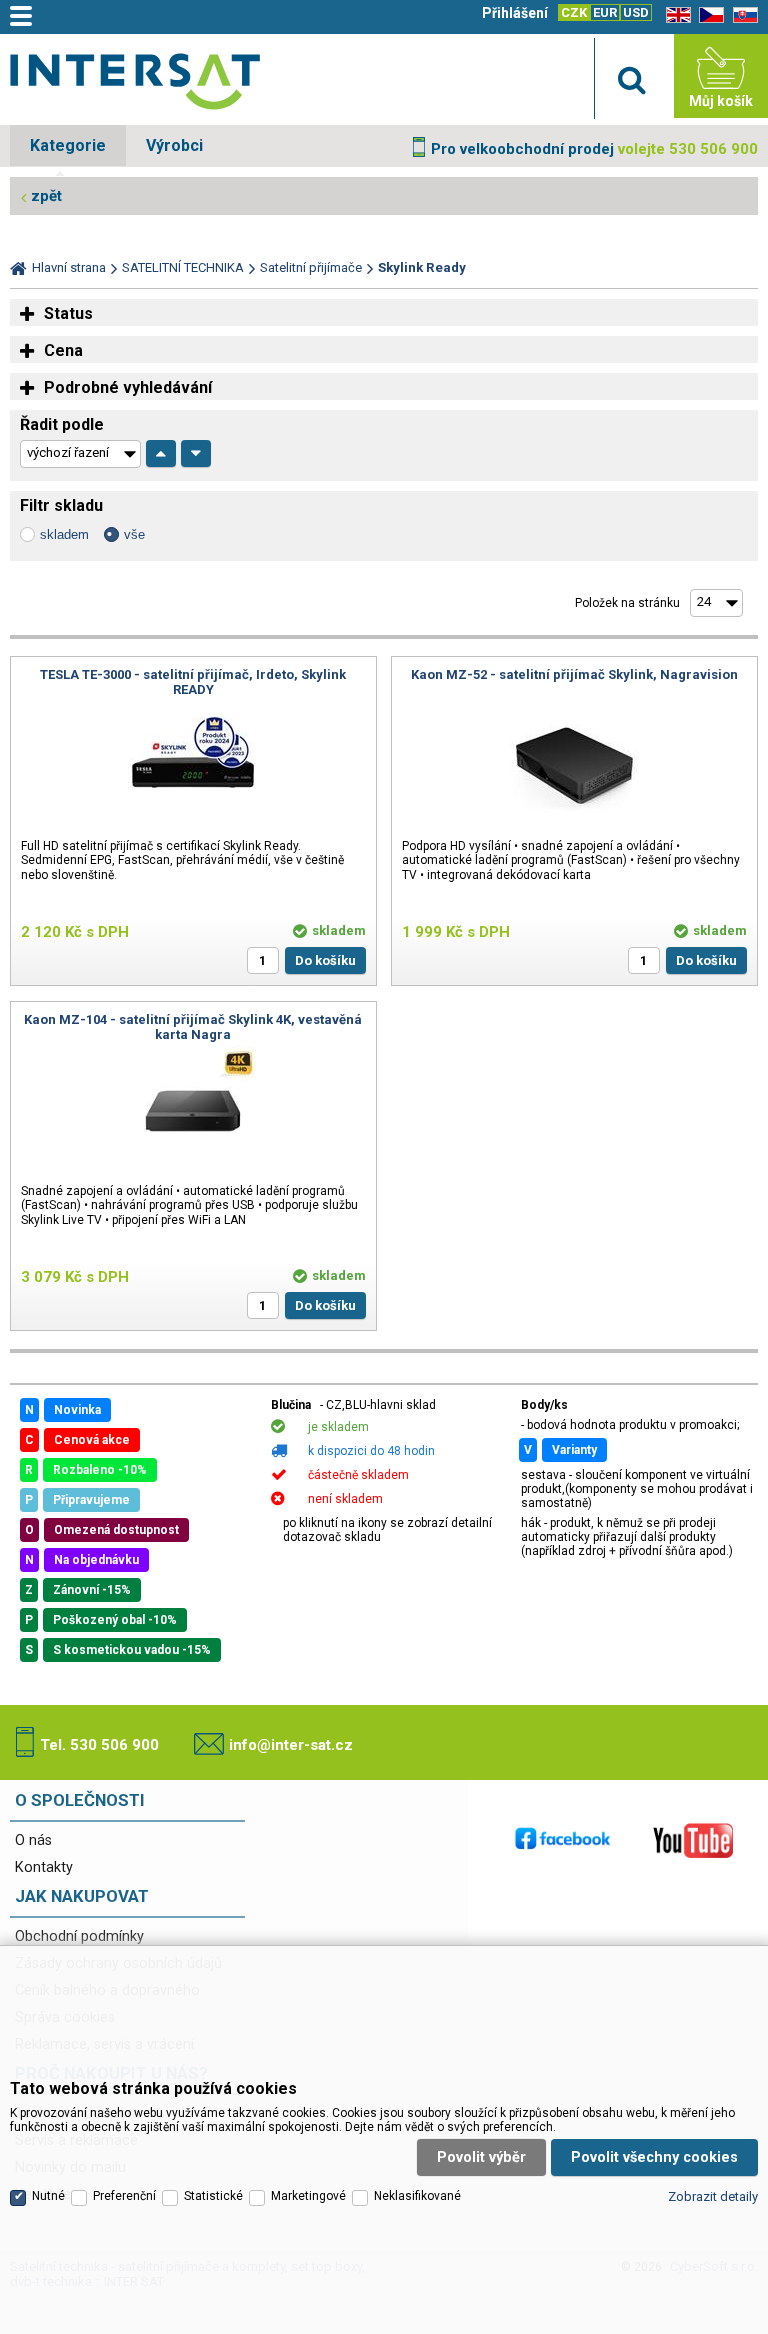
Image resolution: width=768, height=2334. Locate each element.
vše (134, 534)
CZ (708, 15)
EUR (605, 12)
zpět (46, 196)
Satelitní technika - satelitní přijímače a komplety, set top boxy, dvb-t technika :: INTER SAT (135, 81)
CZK (574, 12)
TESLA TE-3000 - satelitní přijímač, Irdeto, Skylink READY (193, 682)
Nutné (48, 2196)
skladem (64, 534)
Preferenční (124, 2196)
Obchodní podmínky (79, 1936)
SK (742, 15)
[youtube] (693, 1840)
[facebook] (563, 1840)
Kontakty (44, 1867)
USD (636, 12)
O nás (33, 1840)
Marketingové (308, 2196)
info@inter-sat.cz (291, 1745)
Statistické (213, 2196)
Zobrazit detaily (713, 2196)
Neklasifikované (417, 2196)
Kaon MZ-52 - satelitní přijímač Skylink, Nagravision (574, 674)
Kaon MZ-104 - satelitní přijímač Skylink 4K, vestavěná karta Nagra (193, 1027)
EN (675, 15)
